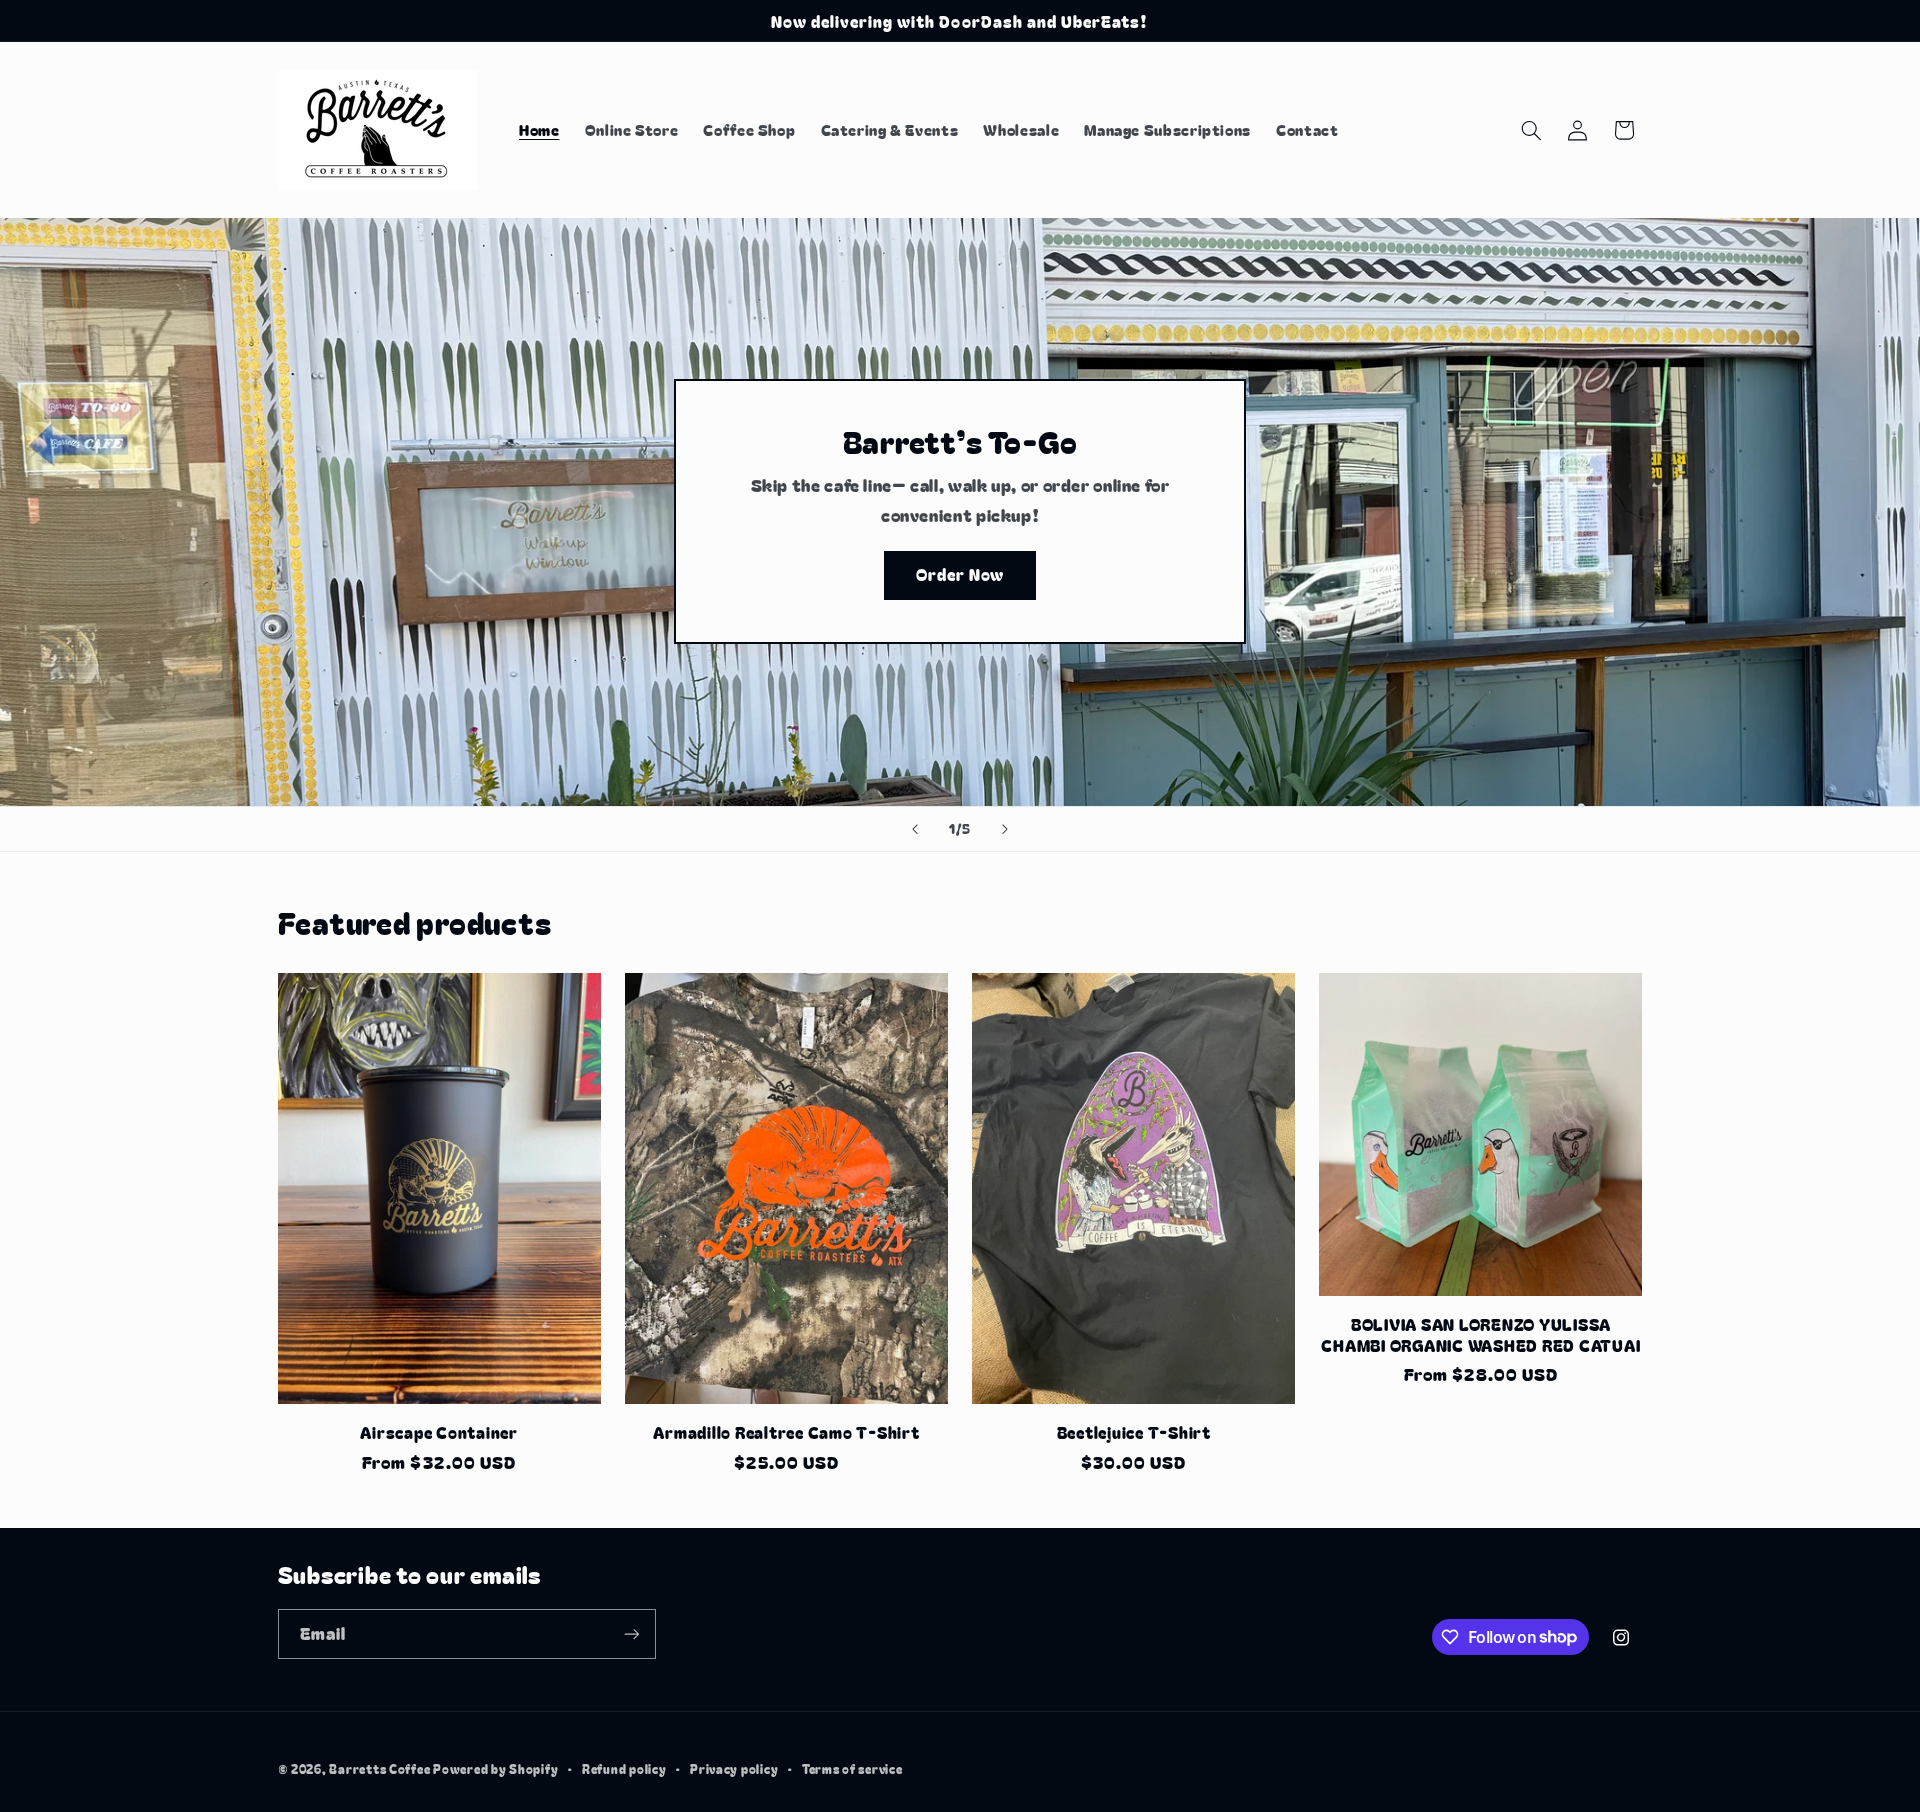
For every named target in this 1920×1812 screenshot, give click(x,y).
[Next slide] (1005, 829)
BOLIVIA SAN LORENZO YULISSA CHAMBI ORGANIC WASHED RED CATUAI (1480, 1334)
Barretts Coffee (379, 1769)
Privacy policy (734, 1769)
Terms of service (852, 1769)
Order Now (960, 575)
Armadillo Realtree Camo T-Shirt (786, 1432)
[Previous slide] (915, 829)
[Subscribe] (631, 1633)
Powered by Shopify (495, 1769)
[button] (1531, 130)
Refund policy (624, 1769)
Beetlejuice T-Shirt (1134, 1432)
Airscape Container (439, 1432)
